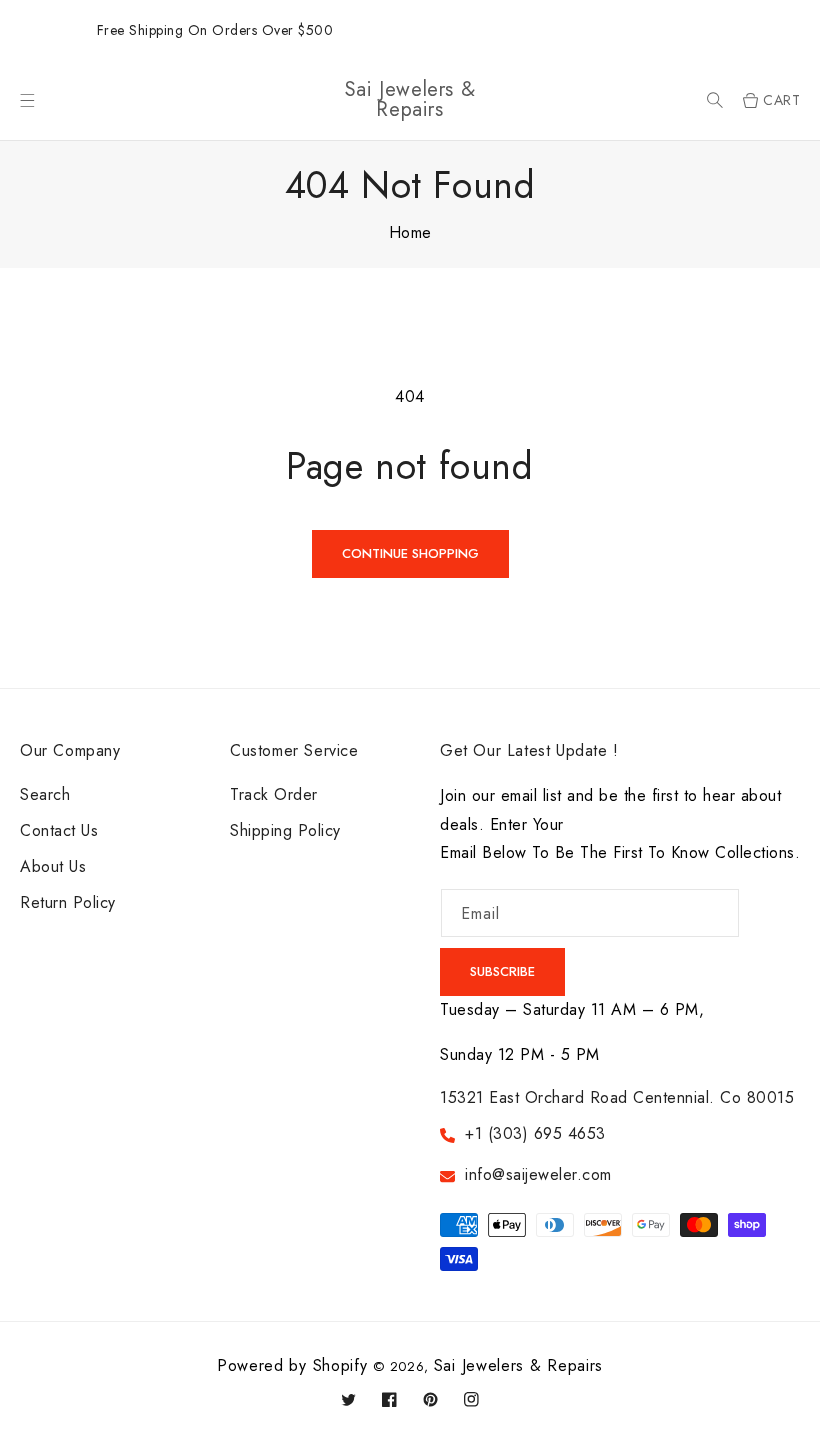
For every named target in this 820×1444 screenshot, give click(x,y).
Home (410, 232)
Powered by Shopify (292, 1365)
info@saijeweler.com (538, 1174)
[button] (715, 100)
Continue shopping (410, 553)
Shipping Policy (285, 830)
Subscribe (502, 971)
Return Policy (68, 902)
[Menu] (27, 100)
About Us (53, 866)
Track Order (274, 794)
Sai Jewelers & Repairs (518, 1365)
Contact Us (59, 830)
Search (45, 794)
